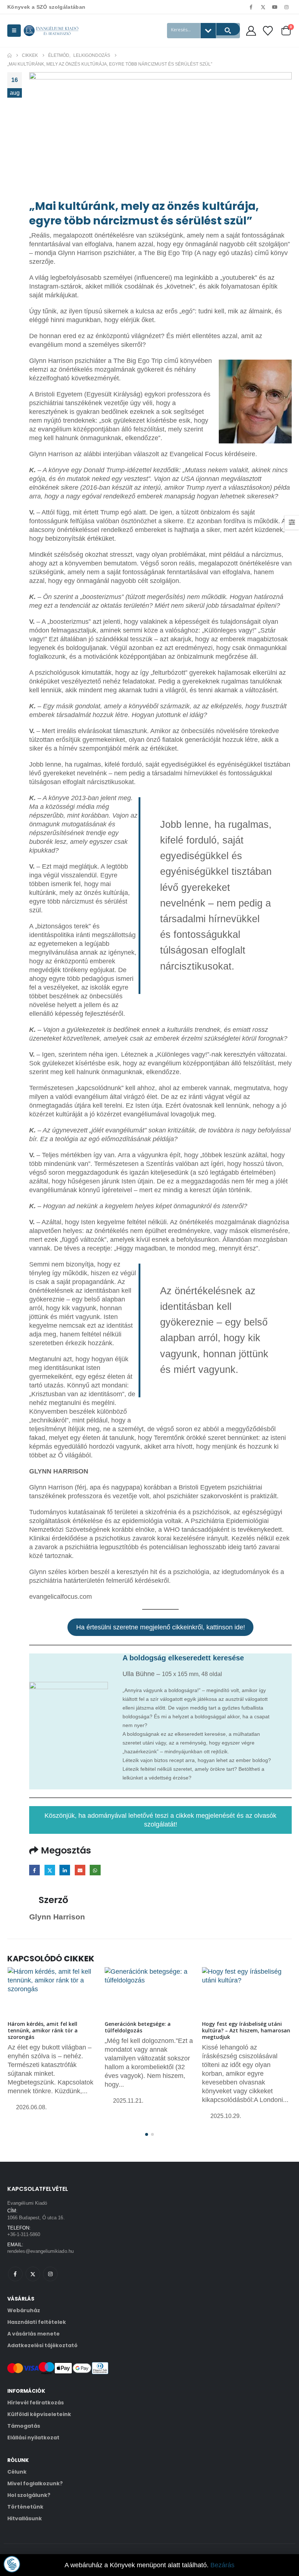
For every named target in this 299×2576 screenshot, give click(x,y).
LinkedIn (65, 1870)
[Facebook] (251, 7)
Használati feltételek (37, 2322)
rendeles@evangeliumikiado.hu (40, 2251)
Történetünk (25, 2507)
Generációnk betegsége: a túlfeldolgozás (40, 2027)
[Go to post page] (52, 1990)
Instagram (50, 2274)
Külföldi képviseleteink (39, 2414)
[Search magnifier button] (228, 29)
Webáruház (24, 2310)
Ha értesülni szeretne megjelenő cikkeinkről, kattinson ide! (161, 1627)
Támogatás (24, 2426)
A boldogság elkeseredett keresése (183, 1658)
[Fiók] (251, 31)
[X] (263, 7)
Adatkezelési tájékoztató (42, 2345)
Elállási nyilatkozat (33, 2438)
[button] (14, 31)
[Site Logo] (51, 31)
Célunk (17, 2472)
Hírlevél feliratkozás (36, 2403)
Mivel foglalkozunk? (35, 2483)
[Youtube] (275, 7)
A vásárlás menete (34, 2334)
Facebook (34, 1870)
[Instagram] (287, 7)
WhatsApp (95, 1870)
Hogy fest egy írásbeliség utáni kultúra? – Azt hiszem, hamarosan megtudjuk (149, 2030)
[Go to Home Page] (9, 55)
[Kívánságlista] (268, 31)
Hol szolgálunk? (29, 2495)
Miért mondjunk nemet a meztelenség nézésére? (234, 2027)
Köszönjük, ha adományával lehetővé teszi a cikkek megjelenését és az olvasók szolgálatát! (160, 1820)
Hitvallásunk (25, 2518)
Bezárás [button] (222, 2565)
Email (80, 1870)
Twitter (50, 1870)
